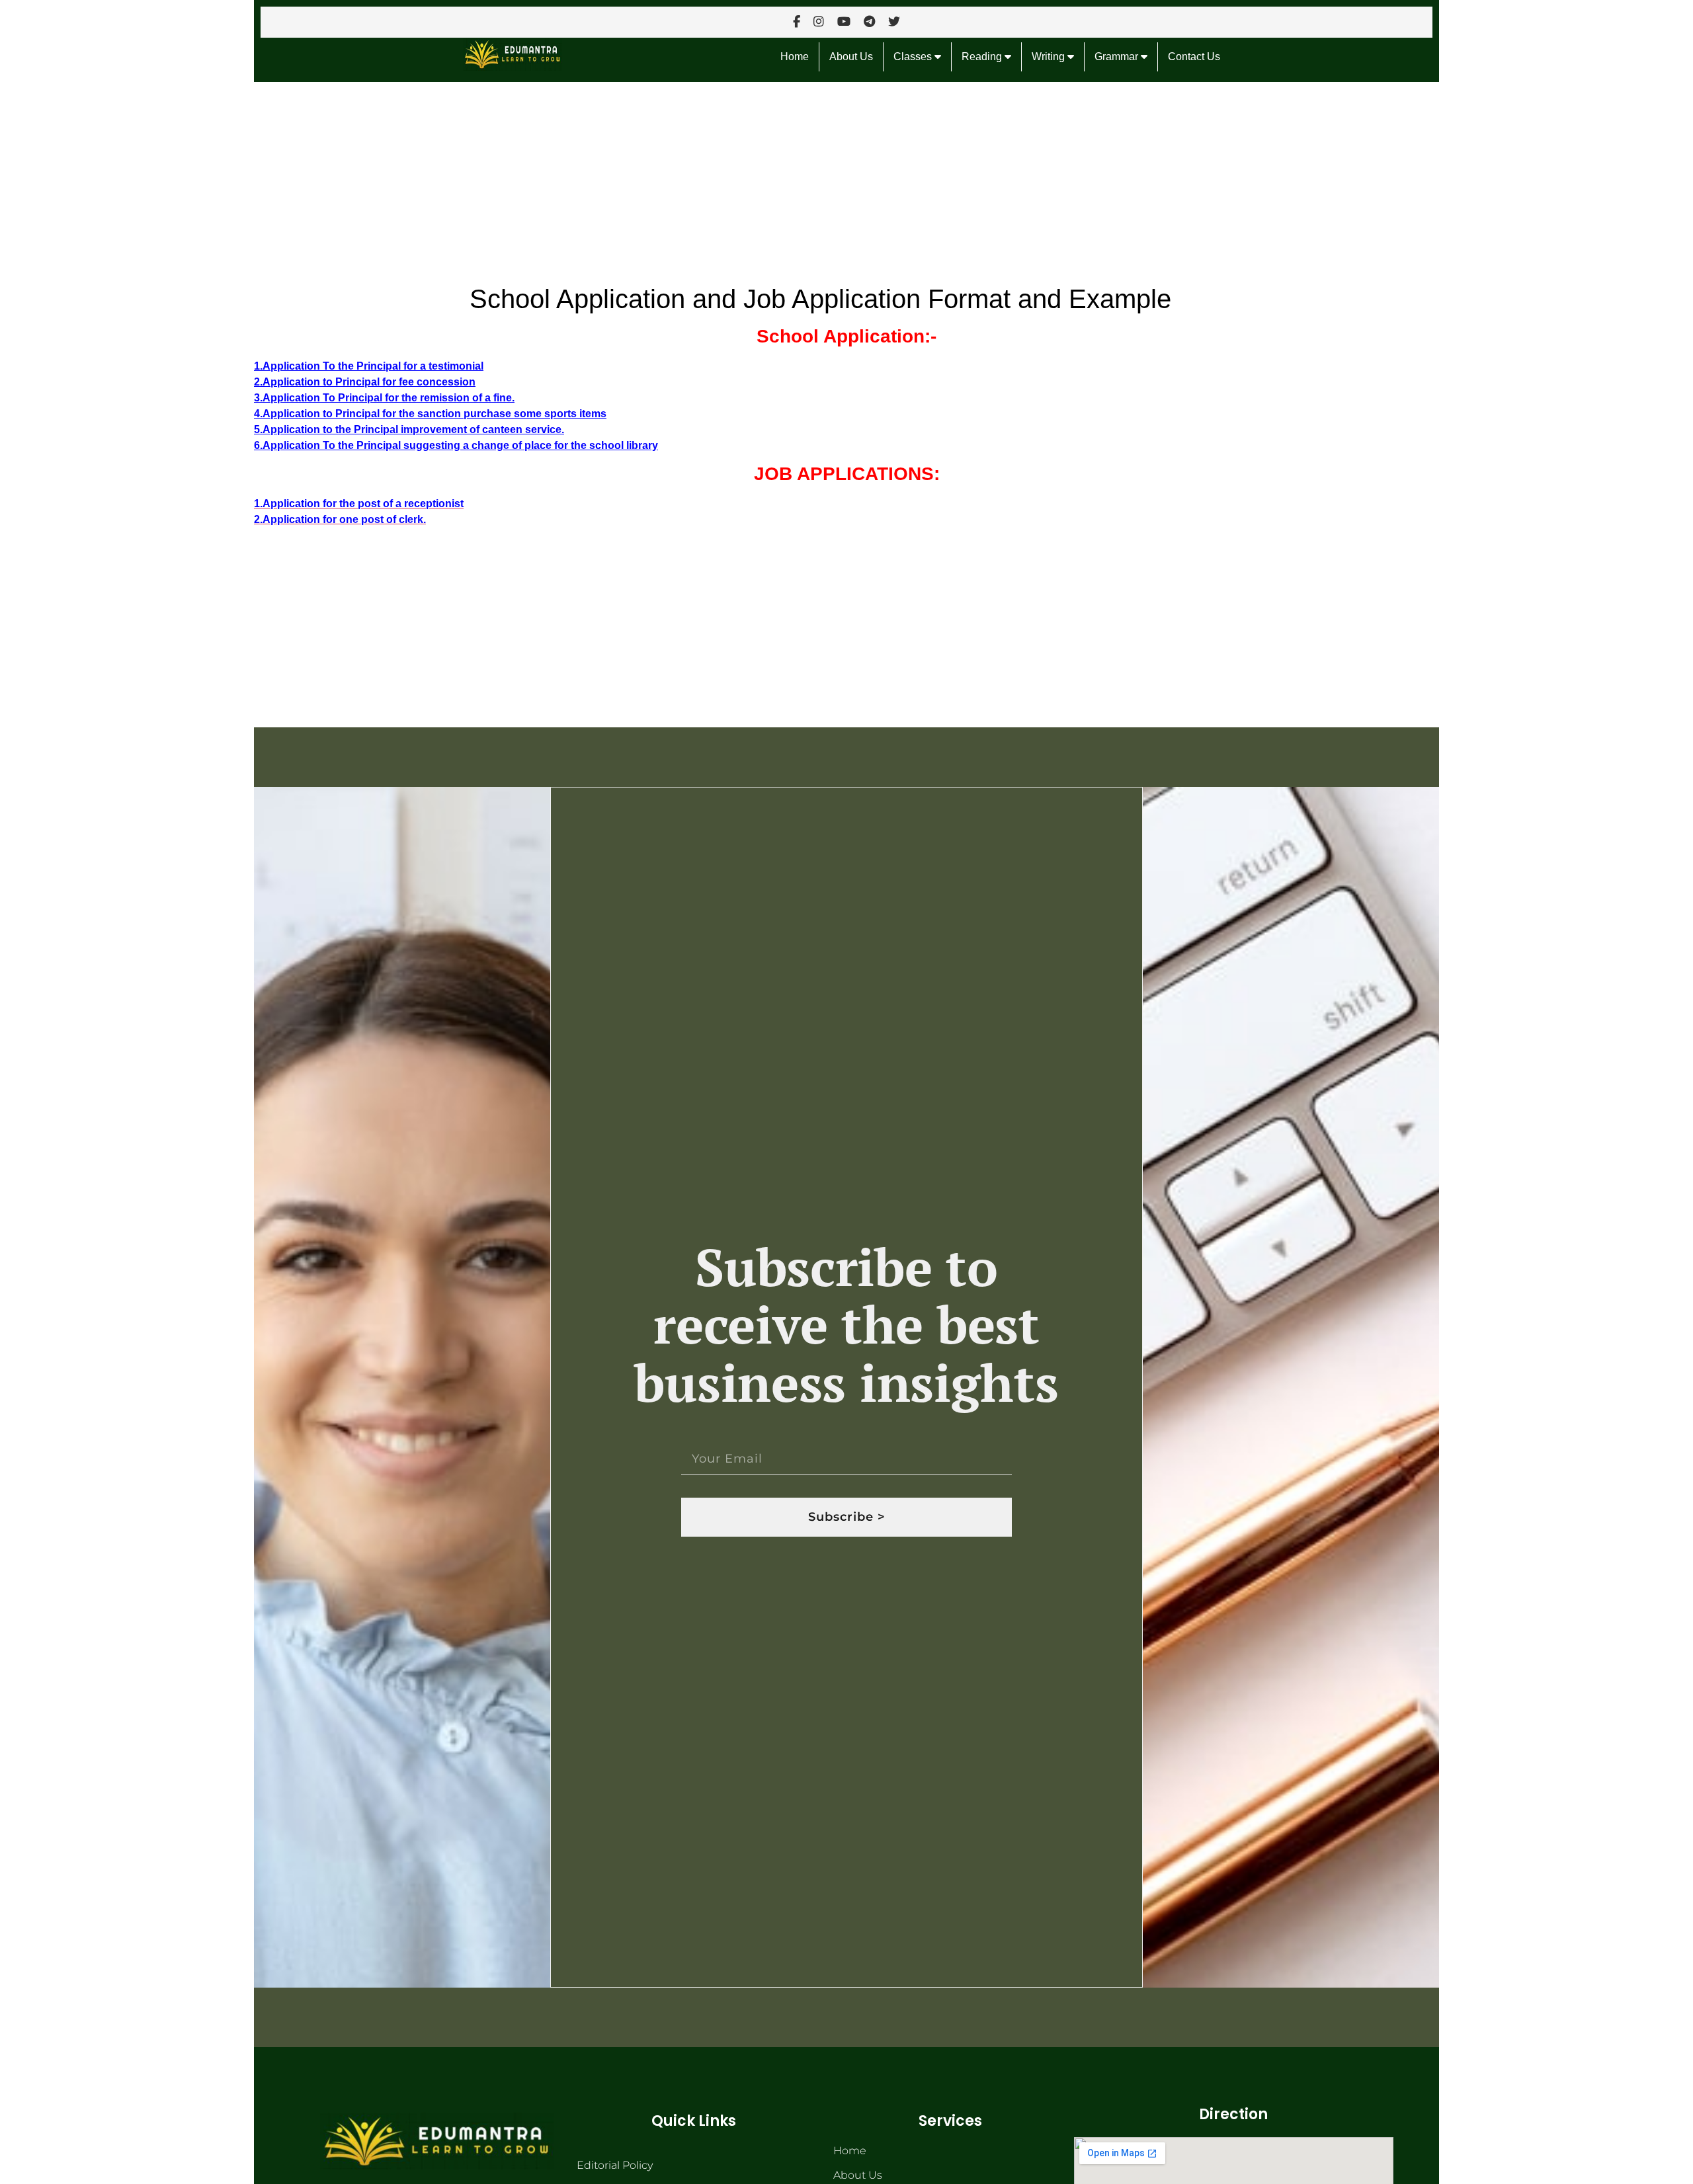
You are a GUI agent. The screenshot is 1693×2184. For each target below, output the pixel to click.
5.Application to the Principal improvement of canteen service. (409, 429)
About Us (851, 57)
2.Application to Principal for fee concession (365, 382)
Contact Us (1194, 57)
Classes (914, 57)
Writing (1050, 57)
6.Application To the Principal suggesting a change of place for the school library (456, 445)
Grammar (1118, 57)
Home (795, 57)
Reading (983, 57)
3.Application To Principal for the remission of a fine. (384, 398)
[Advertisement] (651, 180)
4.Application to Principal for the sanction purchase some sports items (430, 414)
